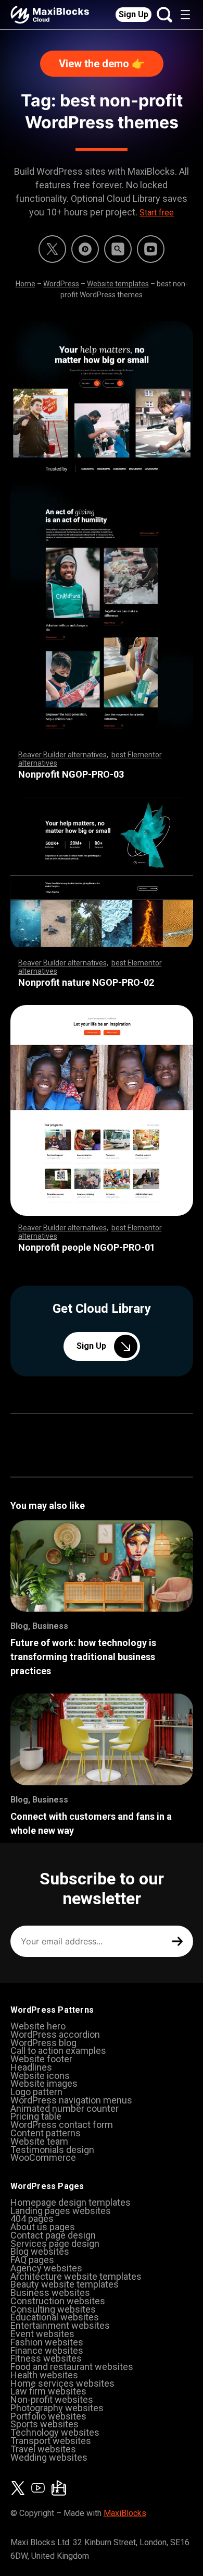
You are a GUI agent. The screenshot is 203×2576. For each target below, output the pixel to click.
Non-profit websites (52, 2399)
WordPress (61, 284)
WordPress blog (43, 2043)
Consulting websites (53, 2309)
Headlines (31, 2067)
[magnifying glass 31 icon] (118, 249)
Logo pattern (36, 2092)
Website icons (40, 2076)
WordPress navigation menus (71, 2100)
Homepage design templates (71, 2202)
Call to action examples (58, 2051)
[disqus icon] (85, 249)
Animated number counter (65, 2108)
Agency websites (46, 2268)
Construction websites (58, 2301)
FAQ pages (32, 2260)
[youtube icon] (38, 2488)
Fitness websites (46, 2358)
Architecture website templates (76, 2276)
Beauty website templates (65, 2284)
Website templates (118, 284)
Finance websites (47, 2350)
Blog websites (40, 2251)
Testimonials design (52, 2150)
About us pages (43, 2227)
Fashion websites (47, 2342)
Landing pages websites (61, 2211)
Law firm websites (48, 2391)
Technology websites (55, 2432)
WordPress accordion (55, 2034)
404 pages (32, 2218)
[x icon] (52, 249)
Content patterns (46, 2133)
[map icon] (59, 2488)
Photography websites (57, 2408)
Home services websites (62, 2383)
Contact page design (53, 2235)
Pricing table (36, 2116)
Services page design (55, 2244)
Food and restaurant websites (72, 2367)
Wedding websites (49, 2457)
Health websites (44, 2375)
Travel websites (43, 2449)
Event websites (42, 2334)
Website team (39, 2141)
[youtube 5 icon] (151, 249)
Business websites (50, 2293)
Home (26, 284)
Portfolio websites (48, 2416)
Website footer (41, 2059)
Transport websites (51, 2441)
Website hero (38, 2026)
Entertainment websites (60, 2325)
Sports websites (45, 2424)
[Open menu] (185, 15)
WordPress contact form (62, 2125)
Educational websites (55, 2317)
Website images (44, 2083)
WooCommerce (43, 2157)
